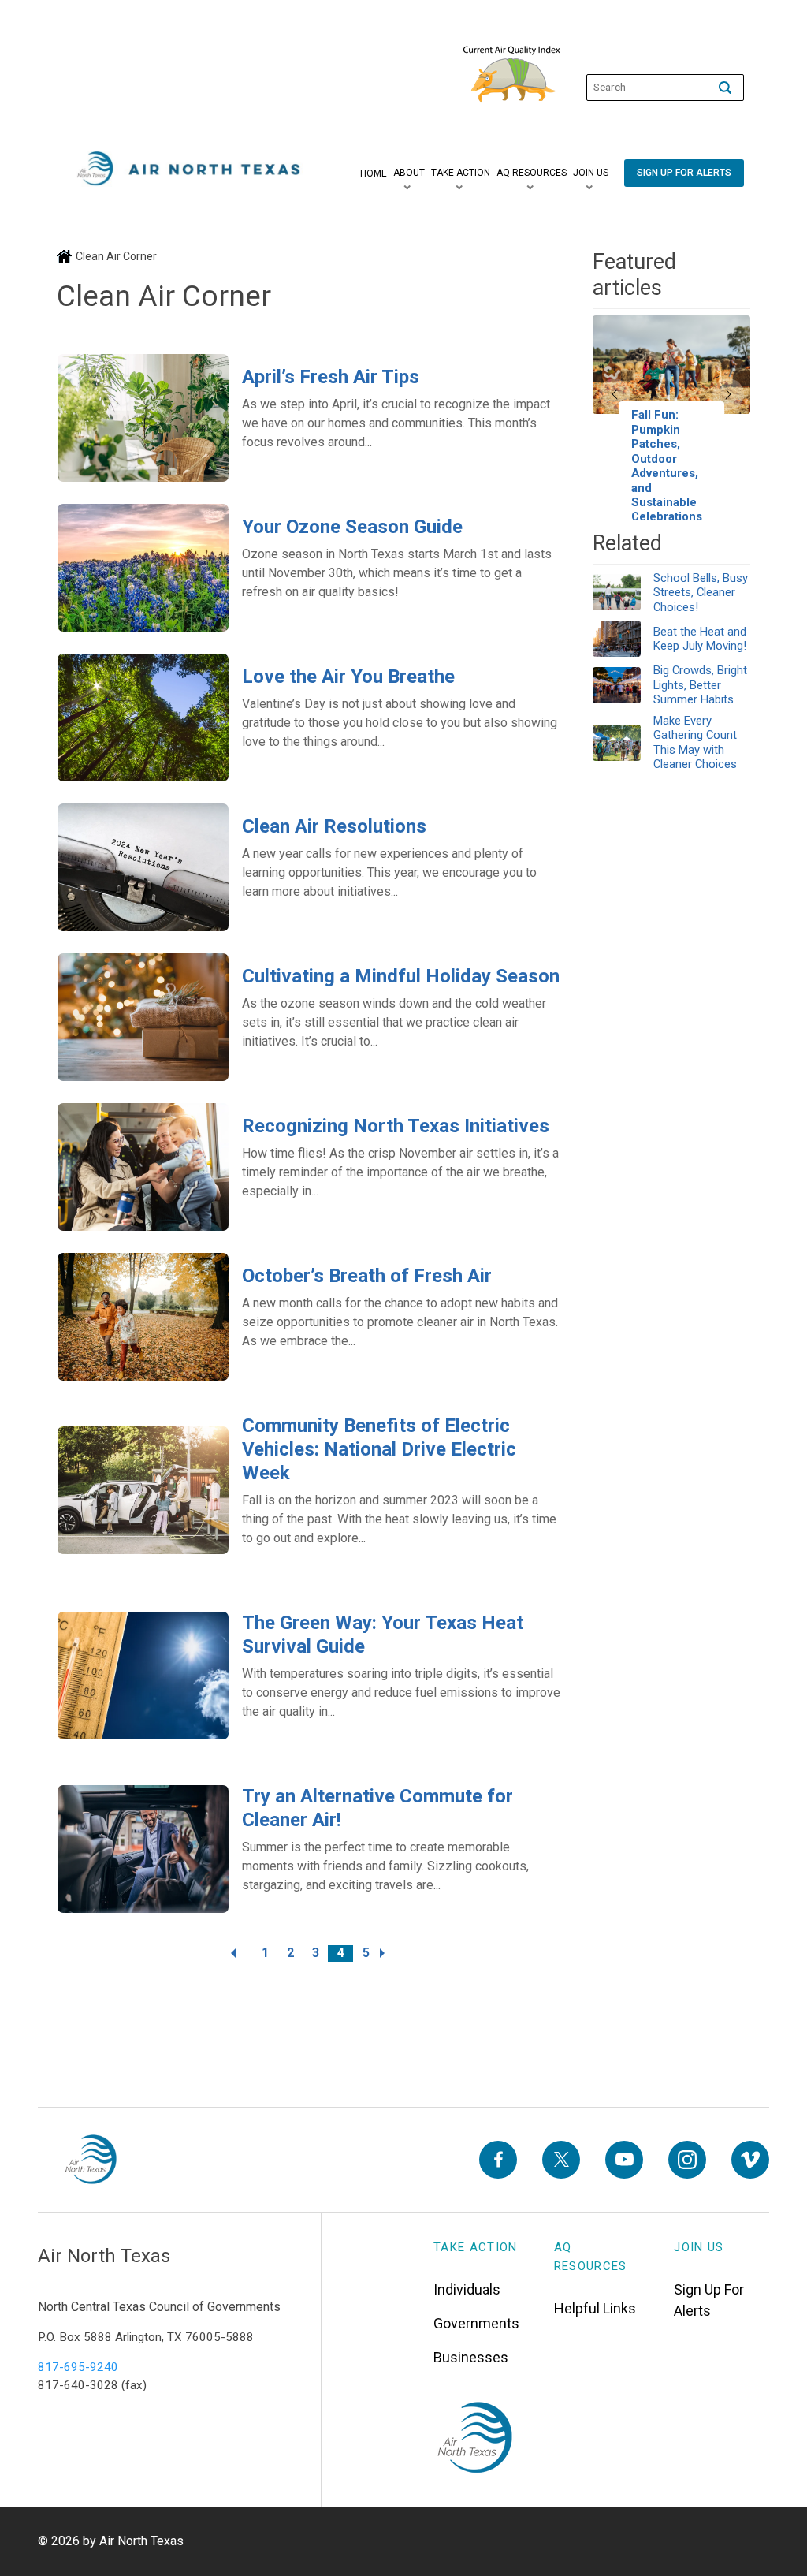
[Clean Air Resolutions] (143, 867)
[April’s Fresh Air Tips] (143, 418)
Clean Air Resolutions (334, 826)
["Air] (189, 169)
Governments (476, 2323)
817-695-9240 (78, 2367)
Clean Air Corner (116, 256)
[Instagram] (687, 2160)
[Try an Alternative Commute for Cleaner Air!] (143, 1849)
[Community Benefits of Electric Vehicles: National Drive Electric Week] (143, 1490)
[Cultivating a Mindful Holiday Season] (143, 1017)
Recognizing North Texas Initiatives (396, 1126)
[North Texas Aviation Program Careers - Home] (90, 2160)
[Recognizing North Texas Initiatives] (143, 1167)
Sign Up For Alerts (709, 2300)
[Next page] (391, 1953)
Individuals (467, 2289)
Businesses (471, 2357)
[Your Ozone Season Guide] (143, 568)
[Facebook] (498, 2160)
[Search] (725, 88)
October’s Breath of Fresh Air (367, 1276)
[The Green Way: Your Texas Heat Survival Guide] (143, 1676)
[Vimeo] (750, 2160)
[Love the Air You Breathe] (143, 718)
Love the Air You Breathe (348, 677)
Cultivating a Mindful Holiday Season (401, 976)
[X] (561, 2160)
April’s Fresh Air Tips (331, 377)
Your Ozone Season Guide (352, 527)
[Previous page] (240, 1953)
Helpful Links (595, 2308)
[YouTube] (624, 2160)
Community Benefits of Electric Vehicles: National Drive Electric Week (379, 1449)
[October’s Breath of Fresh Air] (143, 1317)
